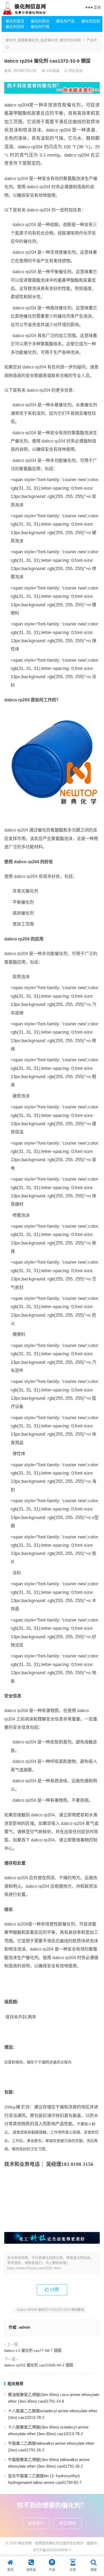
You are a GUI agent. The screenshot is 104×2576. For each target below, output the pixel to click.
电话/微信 (67, 2523)
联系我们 (36, 2523)
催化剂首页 (15, 21)
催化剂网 (25, 2543)
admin (25, 2327)
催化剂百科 (15, 27)
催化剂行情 (40, 27)
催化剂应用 (91, 21)
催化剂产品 (65, 21)
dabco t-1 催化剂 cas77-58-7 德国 (33, 2350)
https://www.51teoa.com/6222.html (34, 2268)
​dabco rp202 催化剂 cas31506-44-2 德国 (39, 2365)
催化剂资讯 (40, 21)
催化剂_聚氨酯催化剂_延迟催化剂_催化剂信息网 (43, 40)
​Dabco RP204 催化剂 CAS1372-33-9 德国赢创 (50, 2310)
